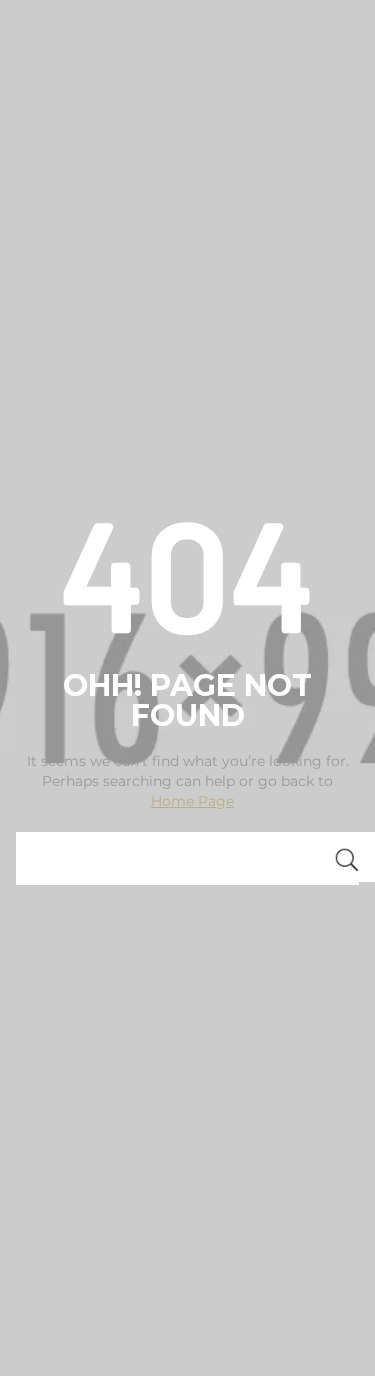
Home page (192, 801)
